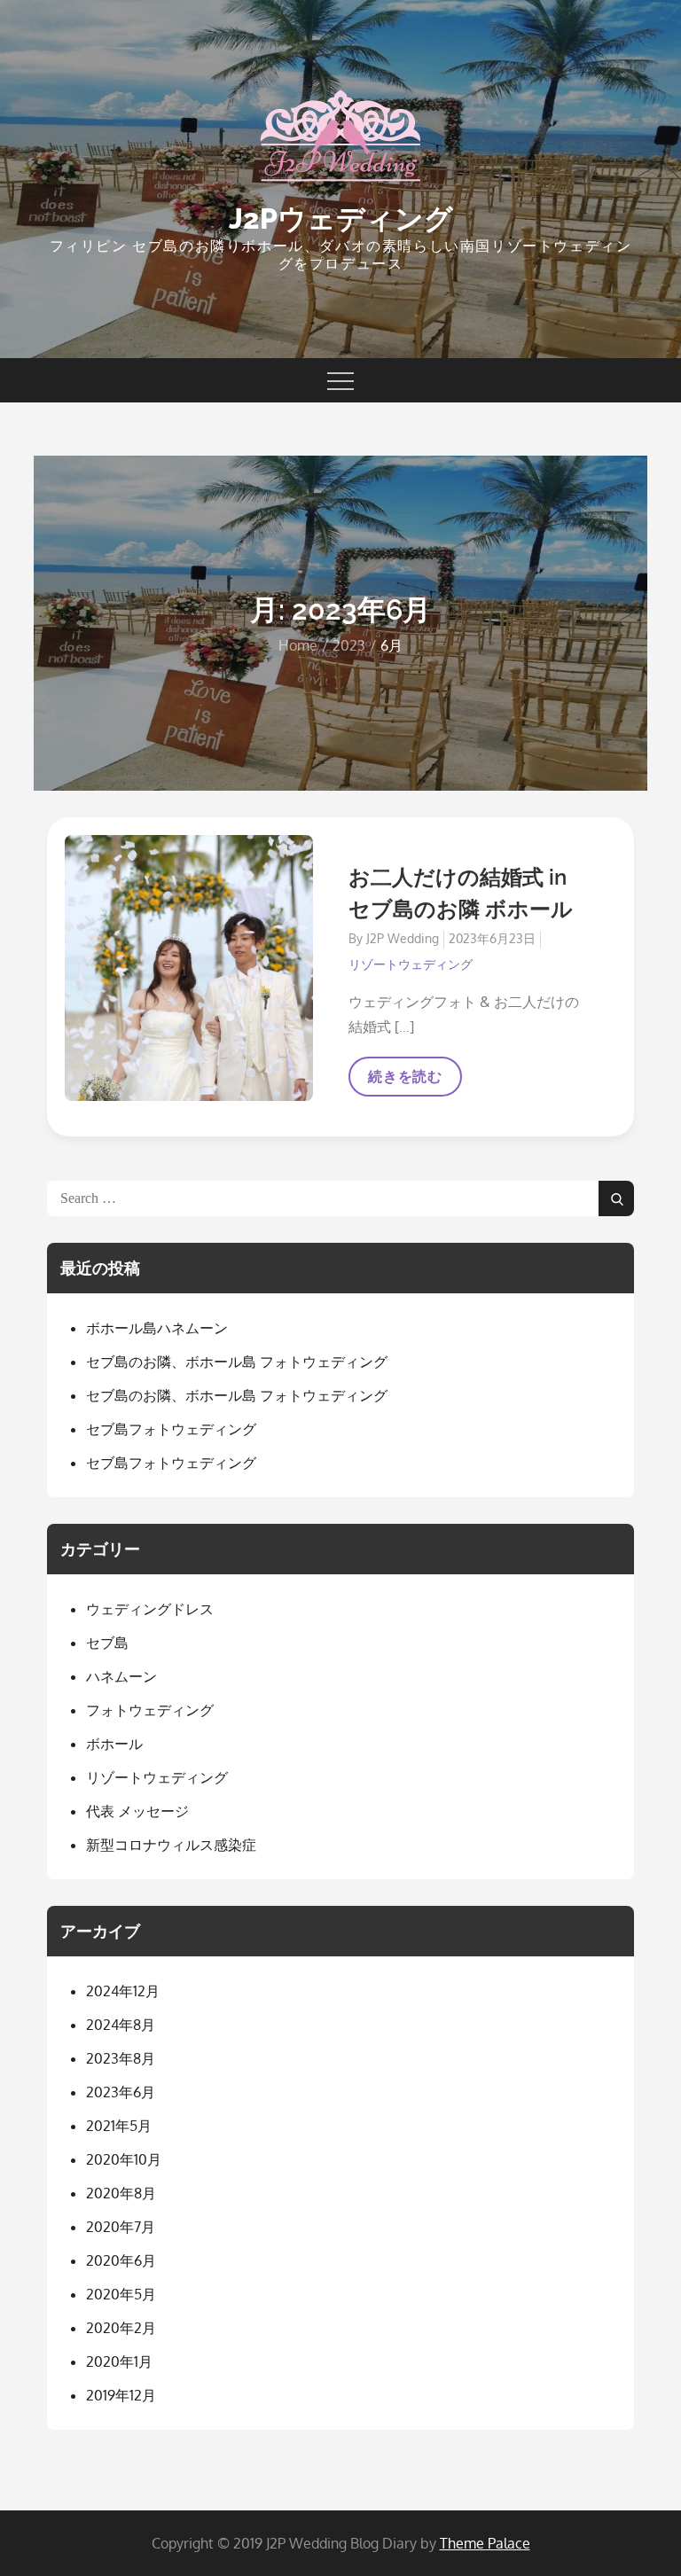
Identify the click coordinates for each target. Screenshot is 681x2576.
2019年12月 (121, 2395)
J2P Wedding (403, 938)
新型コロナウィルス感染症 (171, 1845)
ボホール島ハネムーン (157, 1328)
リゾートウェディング (411, 964)
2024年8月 (121, 2025)
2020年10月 (124, 2159)
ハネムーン (121, 1676)
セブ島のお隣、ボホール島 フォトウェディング (237, 1362)
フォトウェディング (150, 1710)
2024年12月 (123, 1991)
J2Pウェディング (341, 219)
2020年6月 (121, 2260)
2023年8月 (121, 2058)
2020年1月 (119, 2361)
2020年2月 (121, 2328)
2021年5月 (119, 2126)
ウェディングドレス (150, 1609)
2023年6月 (121, 2092)
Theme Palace (485, 2543)
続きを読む (405, 1082)
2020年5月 (121, 2294)
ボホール (114, 1744)
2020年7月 (121, 2227)
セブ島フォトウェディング (171, 1429)
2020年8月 (121, 2193)
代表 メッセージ (137, 1811)
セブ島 (107, 1643)
